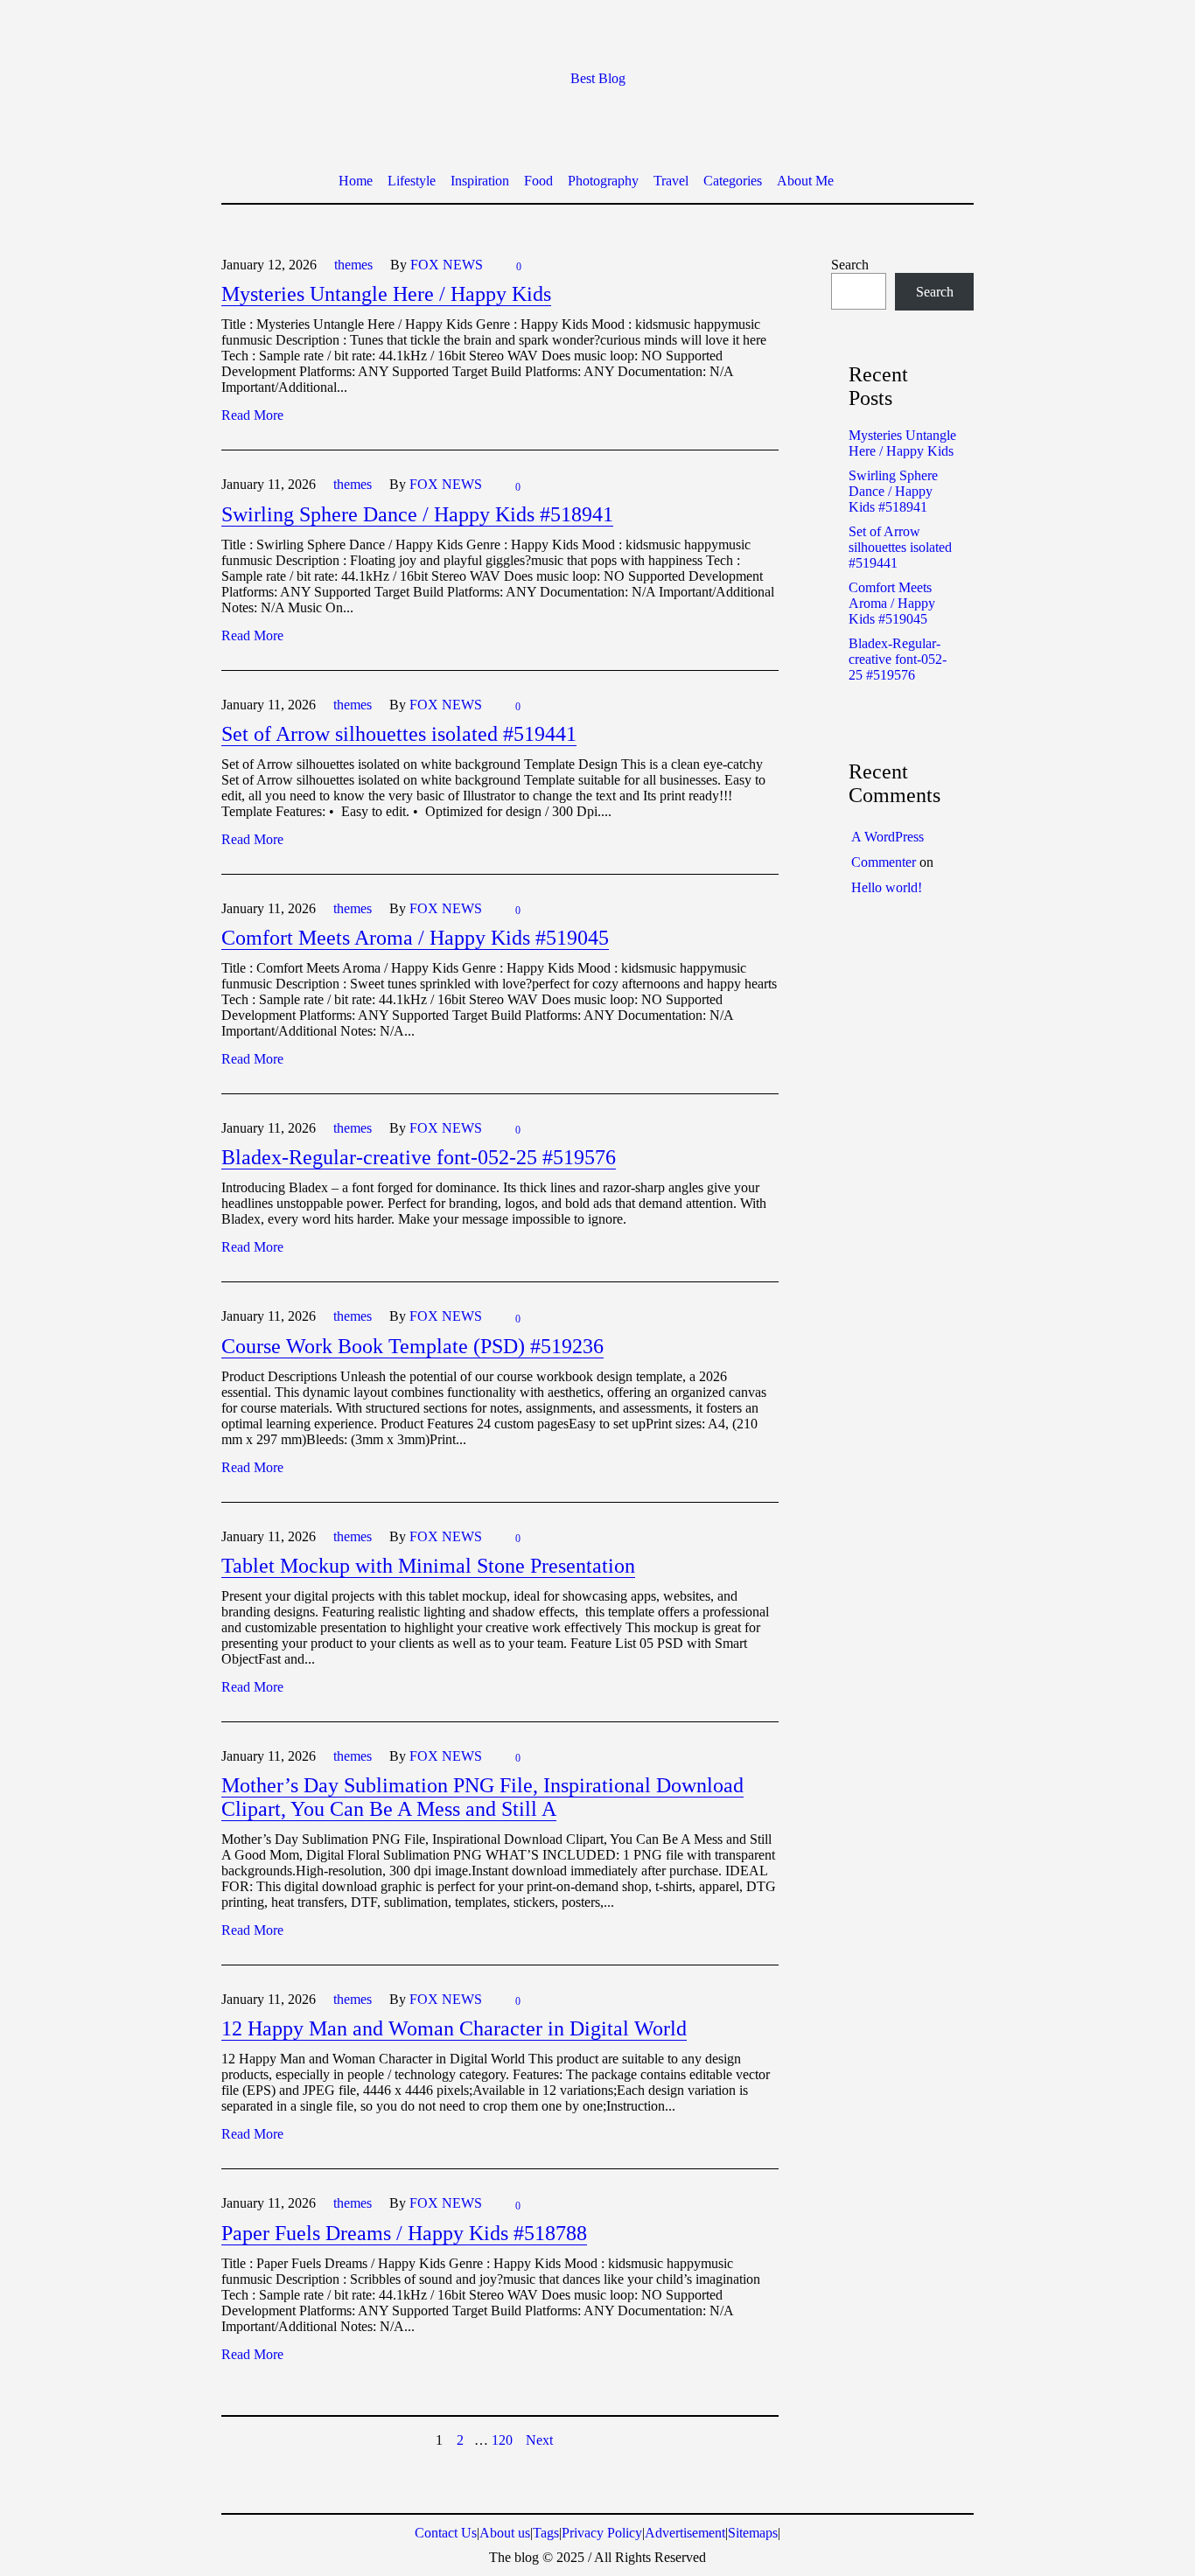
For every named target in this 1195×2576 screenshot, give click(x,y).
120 (502, 2440)
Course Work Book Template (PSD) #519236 (412, 1346)
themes (353, 265)
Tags (546, 2533)
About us (505, 2533)
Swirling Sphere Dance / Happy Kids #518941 (417, 514)
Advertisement (685, 2533)
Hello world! (887, 887)
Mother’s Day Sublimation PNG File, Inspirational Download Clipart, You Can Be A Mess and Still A (482, 1797)
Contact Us (446, 2533)
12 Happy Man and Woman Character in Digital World (454, 2028)
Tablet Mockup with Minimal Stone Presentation (428, 1566)
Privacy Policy (602, 2533)
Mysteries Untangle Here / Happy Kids (386, 294)
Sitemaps (753, 2533)
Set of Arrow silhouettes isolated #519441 (399, 734)
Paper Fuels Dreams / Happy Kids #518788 (404, 2233)
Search (850, 265)
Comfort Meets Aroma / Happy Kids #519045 (415, 938)
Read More (252, 415)
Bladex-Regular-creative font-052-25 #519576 (419, 1157)
